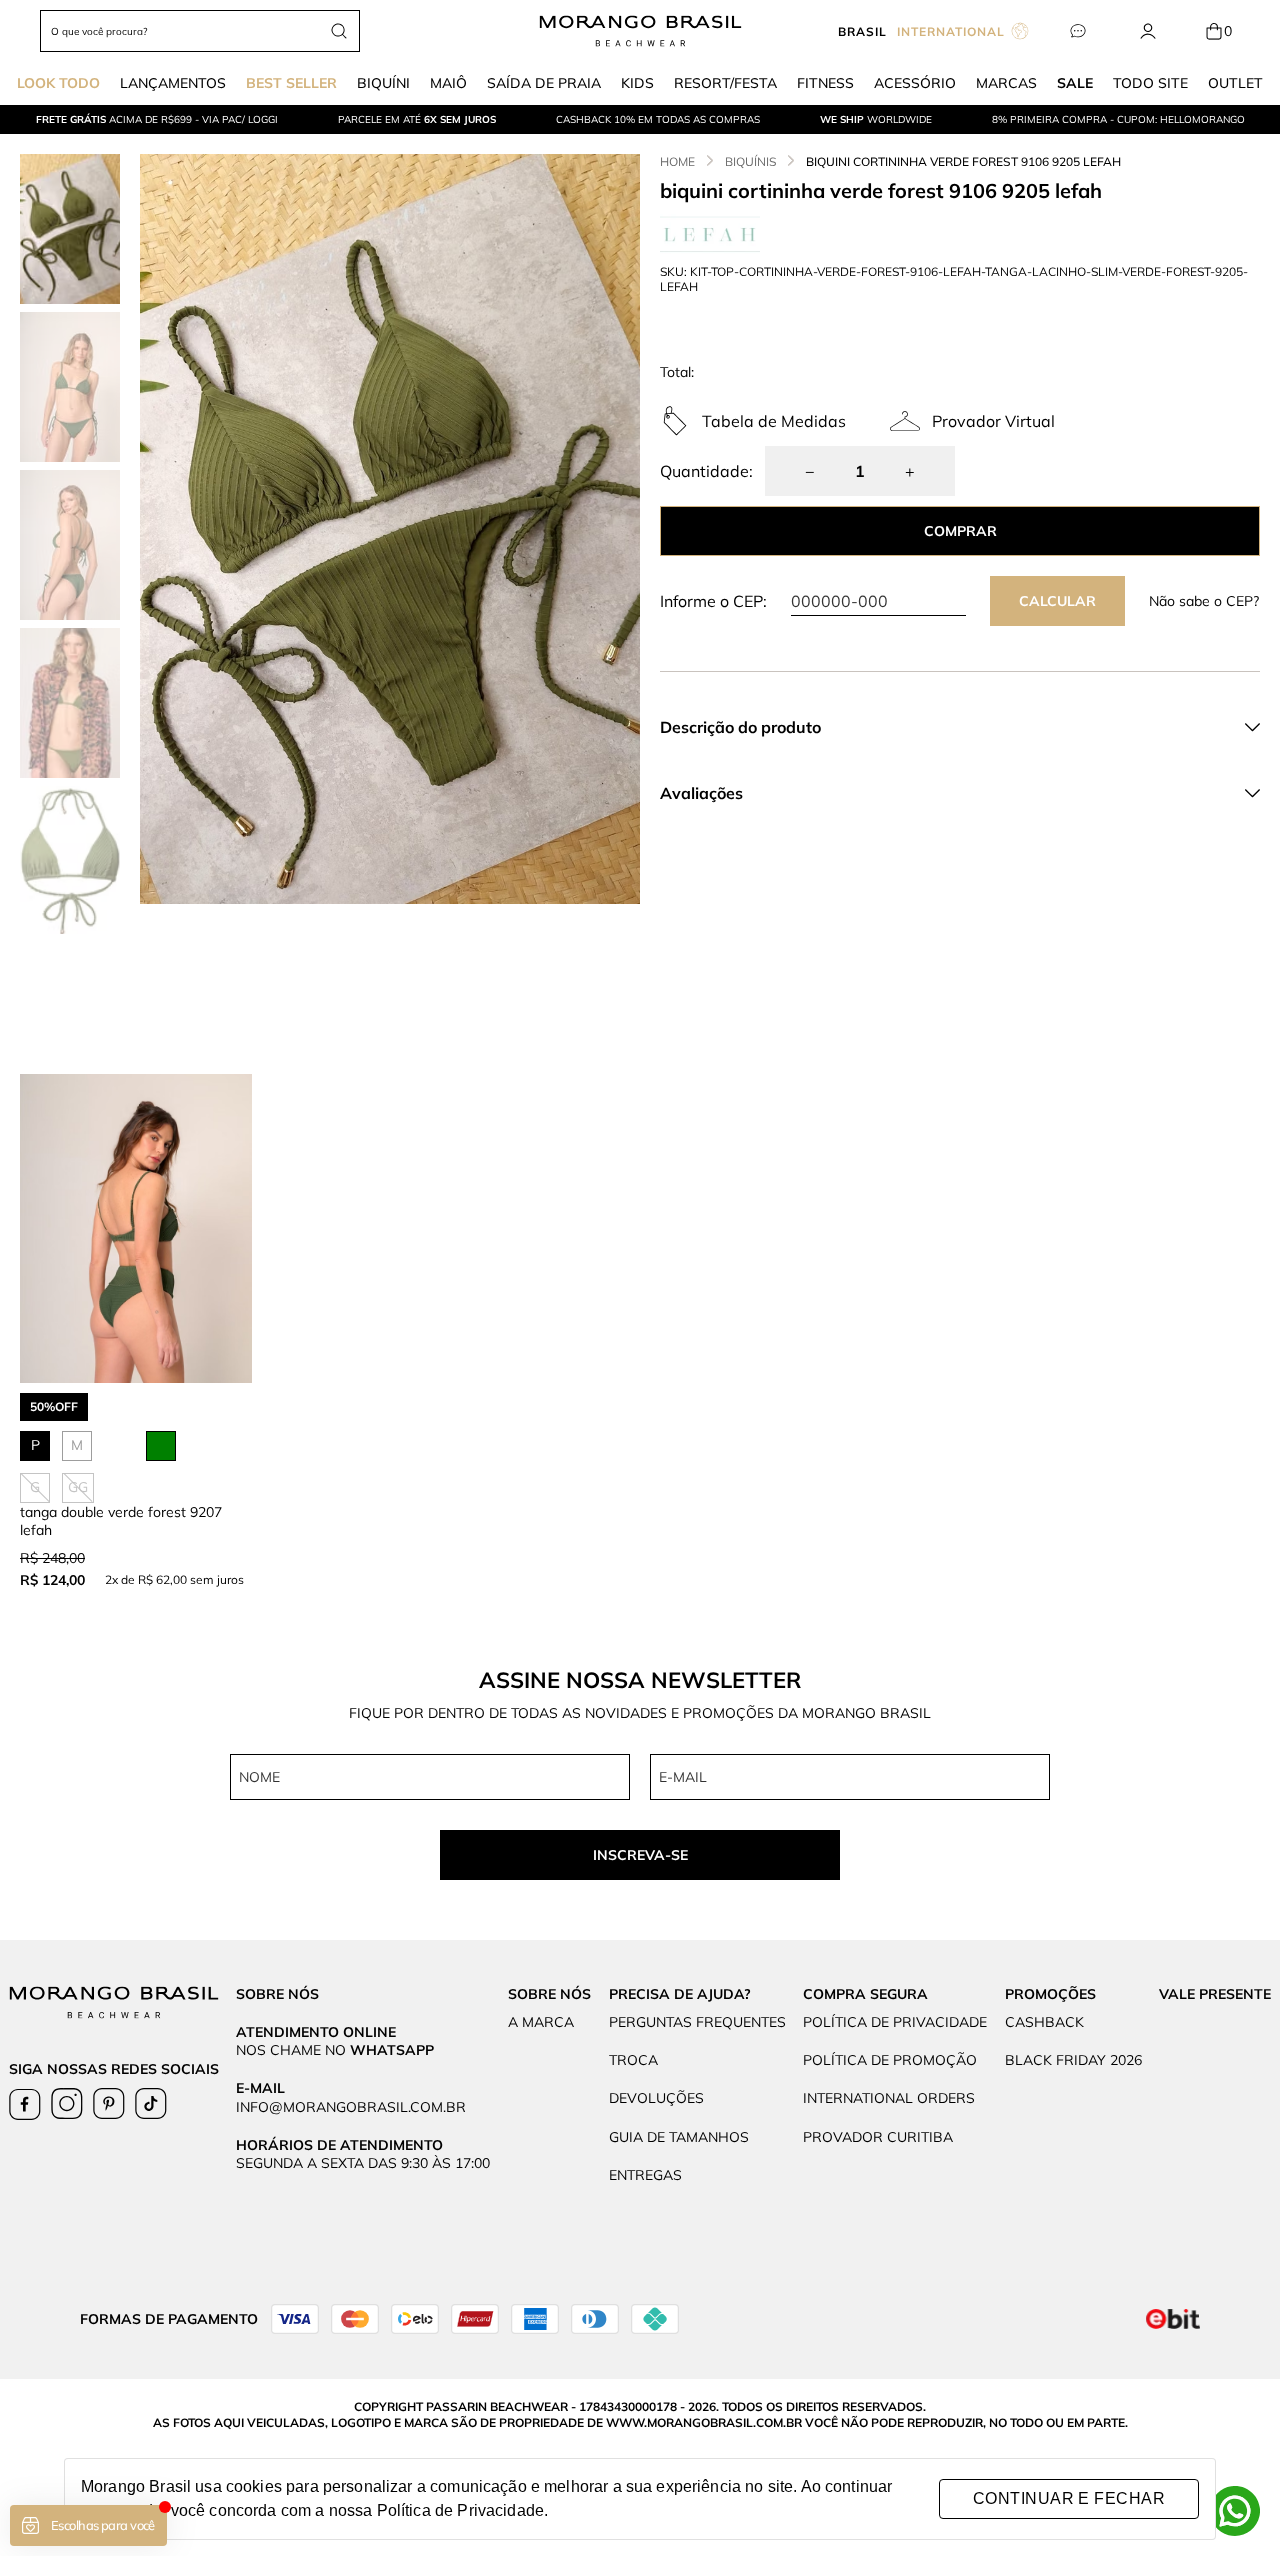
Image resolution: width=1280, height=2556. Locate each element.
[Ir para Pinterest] (109, 2104)
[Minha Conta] (1147, 31)
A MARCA (541, 2022)
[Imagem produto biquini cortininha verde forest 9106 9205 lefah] (390, 529)
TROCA (633, 2060)
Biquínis (750, 161)
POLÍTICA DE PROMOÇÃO (890, 2060)
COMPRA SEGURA (865, 1994)
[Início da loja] (640, 31)
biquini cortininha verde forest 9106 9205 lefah (963, 161)
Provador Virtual (993, 421)
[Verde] (161, 1446)
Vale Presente (1215, 1994)
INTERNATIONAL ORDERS (889, 2098)
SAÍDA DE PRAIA (544, 83)
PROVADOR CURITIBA (878, 2137)
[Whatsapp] (1235, 2511)
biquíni (383, 83)
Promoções (1050, 1994)
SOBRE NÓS (549, 1994)
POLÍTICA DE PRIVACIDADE (895, 2022)
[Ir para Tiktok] (151, 2104)
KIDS (637, 83)
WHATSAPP (392, 2050)
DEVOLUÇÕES (656, 2098)
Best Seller (291, 83)
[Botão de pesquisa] (339, 31)
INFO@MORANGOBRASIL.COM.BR (351, 2107)
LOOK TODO (58, 83)
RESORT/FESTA (725, 83)
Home (677, 161)
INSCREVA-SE (640, 1855)
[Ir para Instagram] (67, 2104)
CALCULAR (1057, 601)
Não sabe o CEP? (1204, 601)
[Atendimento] (1077, 31)
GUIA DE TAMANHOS (679, 2137)
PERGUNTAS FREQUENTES (697, 2022)
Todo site (1150, 83)
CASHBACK (1044, 2022)
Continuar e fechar (1069, 2498)
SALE (1075, 83)
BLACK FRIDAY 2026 (1073, 2060)
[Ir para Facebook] (25, 2104)
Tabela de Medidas (774, 421)
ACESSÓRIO (915, 83)
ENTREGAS (645, 2175)
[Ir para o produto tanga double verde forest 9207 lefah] (136, 1228)
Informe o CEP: (713, 601)
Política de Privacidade (460, 2510)
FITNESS (825, 83)
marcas (1006, 83)
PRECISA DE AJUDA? (680, 1994)
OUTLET (1235, 83)
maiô (448, 83)
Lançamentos (173, 83)
